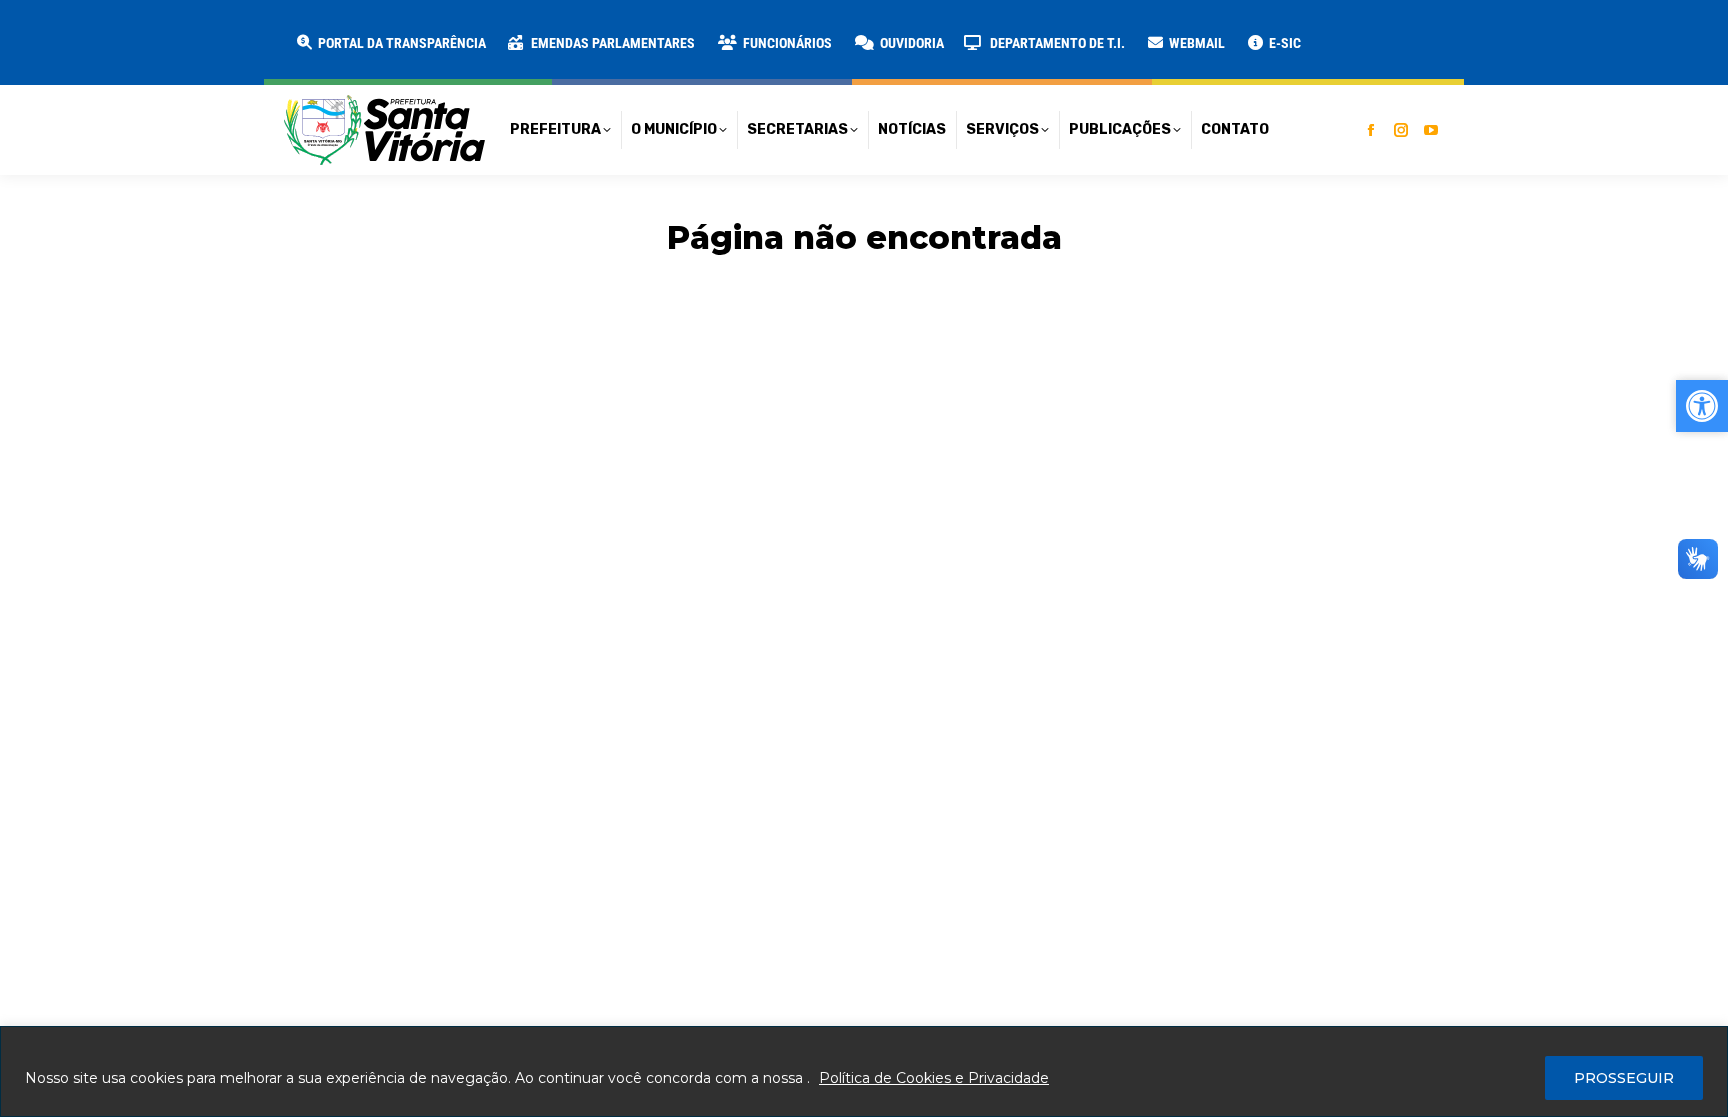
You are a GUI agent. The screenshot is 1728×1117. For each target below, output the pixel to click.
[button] (322, 30)
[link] (390, 43)
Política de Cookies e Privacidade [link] (934, 1078)
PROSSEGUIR (1624, 1078)
